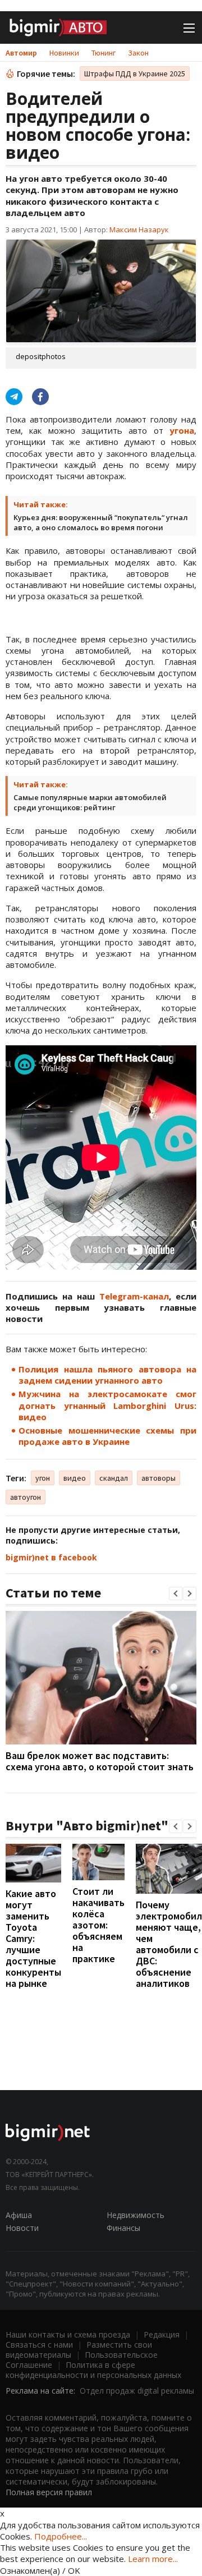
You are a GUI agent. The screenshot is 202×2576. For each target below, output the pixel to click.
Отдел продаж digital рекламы (137, 2391)
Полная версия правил (49, 2492)
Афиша (19, 2215)
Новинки (64, 53)
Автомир (21, 53)
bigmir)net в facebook (51, 1557)
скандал (114, 1478)
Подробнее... (61, 2536)
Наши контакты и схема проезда (68, 2334)
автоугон (26, 1497)
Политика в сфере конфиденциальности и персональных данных (93, 2370)
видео (75, 1478)
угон (43, 1478)
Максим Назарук (139, 229)
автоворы (159, 1478)
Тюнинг (104, 53)
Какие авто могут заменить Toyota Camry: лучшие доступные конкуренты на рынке (33, 1938)
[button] (176, 1594)
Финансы (123, 2228)
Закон (138, 53)
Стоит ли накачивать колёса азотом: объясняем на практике (98, 1925)
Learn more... (153, 2559)
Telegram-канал (134, 1296)
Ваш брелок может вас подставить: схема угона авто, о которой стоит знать (100, 1761)
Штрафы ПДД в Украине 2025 (135, 74)
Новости (22, 2228)
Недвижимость (136, 2215)
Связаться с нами (39, 2345)
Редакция (162, 2334)
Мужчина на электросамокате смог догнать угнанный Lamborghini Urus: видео (107, 1405)
